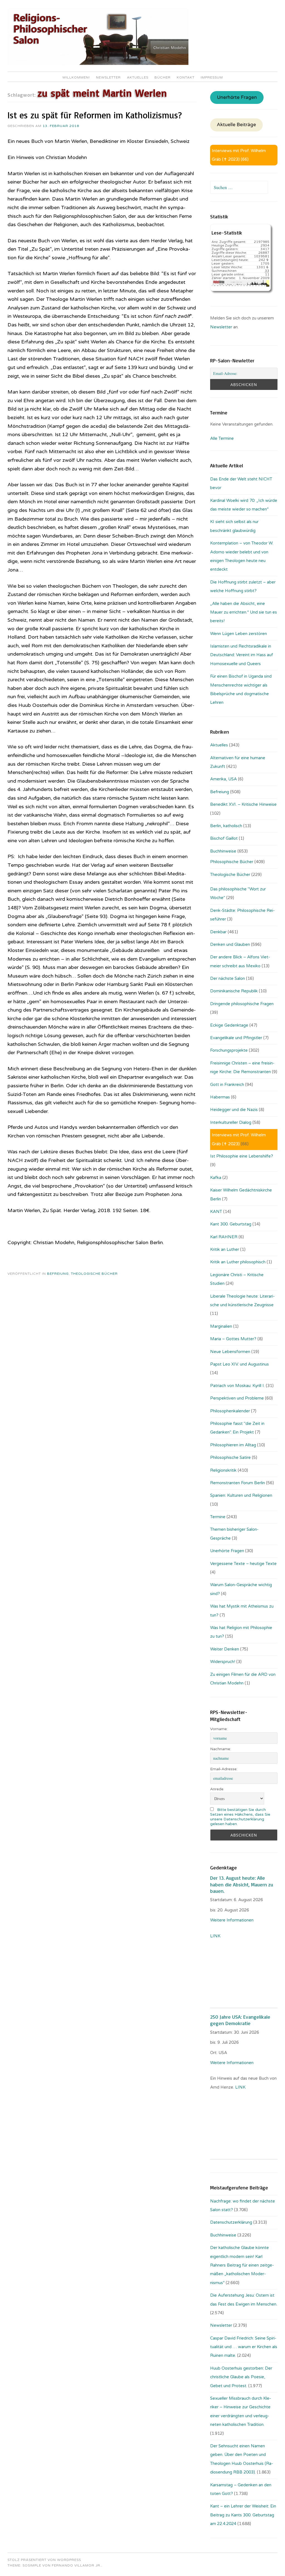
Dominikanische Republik (234, 991)
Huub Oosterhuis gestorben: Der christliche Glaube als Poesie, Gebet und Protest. (241, 2377)
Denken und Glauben (230, 944)
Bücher (163, 77)
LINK (216, 1936)
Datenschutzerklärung (231, 2222)
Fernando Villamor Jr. (77, 2565)
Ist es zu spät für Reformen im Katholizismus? (95, 115)
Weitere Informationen (232, 1920)
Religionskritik (223, 1470)
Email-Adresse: (224, 1769)
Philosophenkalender (230, 1411)
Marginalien (221, 1326)
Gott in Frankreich (227, 1085)
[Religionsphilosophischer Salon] (98, 64)
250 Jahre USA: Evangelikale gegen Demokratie (240, 2020)
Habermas (220, 1097)
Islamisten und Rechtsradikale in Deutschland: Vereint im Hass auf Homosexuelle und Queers (242, 655)
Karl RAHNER (224, 1237)
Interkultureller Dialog (231, 1122)
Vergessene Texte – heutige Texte (243, 1564)
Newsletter (108, 77)
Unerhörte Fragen (237, 97)
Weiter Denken (225, 1649)
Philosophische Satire (230, 1457)
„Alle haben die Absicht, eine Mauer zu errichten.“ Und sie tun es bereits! (244, 612)
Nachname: (221, 1749)
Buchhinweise (223, 851)
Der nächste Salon (228, 978)
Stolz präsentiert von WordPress (44, 2560)
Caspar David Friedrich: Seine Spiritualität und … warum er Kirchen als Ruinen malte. (244, 2347)
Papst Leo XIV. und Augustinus (239, 1364)
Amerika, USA (223, 779)
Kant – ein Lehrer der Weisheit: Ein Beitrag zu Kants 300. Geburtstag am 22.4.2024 (243, 2515)
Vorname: (219, 1729)
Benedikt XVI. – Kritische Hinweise (243, 804)
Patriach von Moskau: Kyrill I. (237, 1386)
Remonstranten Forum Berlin (238, 1483)
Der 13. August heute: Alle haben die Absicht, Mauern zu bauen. (242, 1884)
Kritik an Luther (225, 1249)
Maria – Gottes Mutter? (233, 1339)
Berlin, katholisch (226, 826)
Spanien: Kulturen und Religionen (241, 1495)
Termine (218, 1517)
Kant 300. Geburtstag (231, 1224)
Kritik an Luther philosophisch (238, 1262)
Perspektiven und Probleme (237, 1398)
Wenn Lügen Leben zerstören (239, 634)
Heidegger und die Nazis (234, 1110)
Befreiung (58, 1274)
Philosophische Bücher (232, 862)
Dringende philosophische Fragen (242, 1004)
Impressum (212, 77)
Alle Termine (222, 438)
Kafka (216, 1178)
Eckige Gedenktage (229, 1025)
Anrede (217, 1789)
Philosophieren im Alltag (233, 1445)
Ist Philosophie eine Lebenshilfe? (242, 1156)
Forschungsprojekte (229, 1050)
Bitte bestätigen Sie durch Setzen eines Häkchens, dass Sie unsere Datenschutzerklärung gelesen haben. (240, 1817)
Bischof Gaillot (224, 838)
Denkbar (218, 932)
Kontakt (186, 77)
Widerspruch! (223, 1662)
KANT (216, 1212)
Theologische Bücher (94, 1274)
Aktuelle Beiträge (236, 125)
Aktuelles (138, 77)
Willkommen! (76, 77)
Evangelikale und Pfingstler (236, 1038)
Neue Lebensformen (230, 1352)
